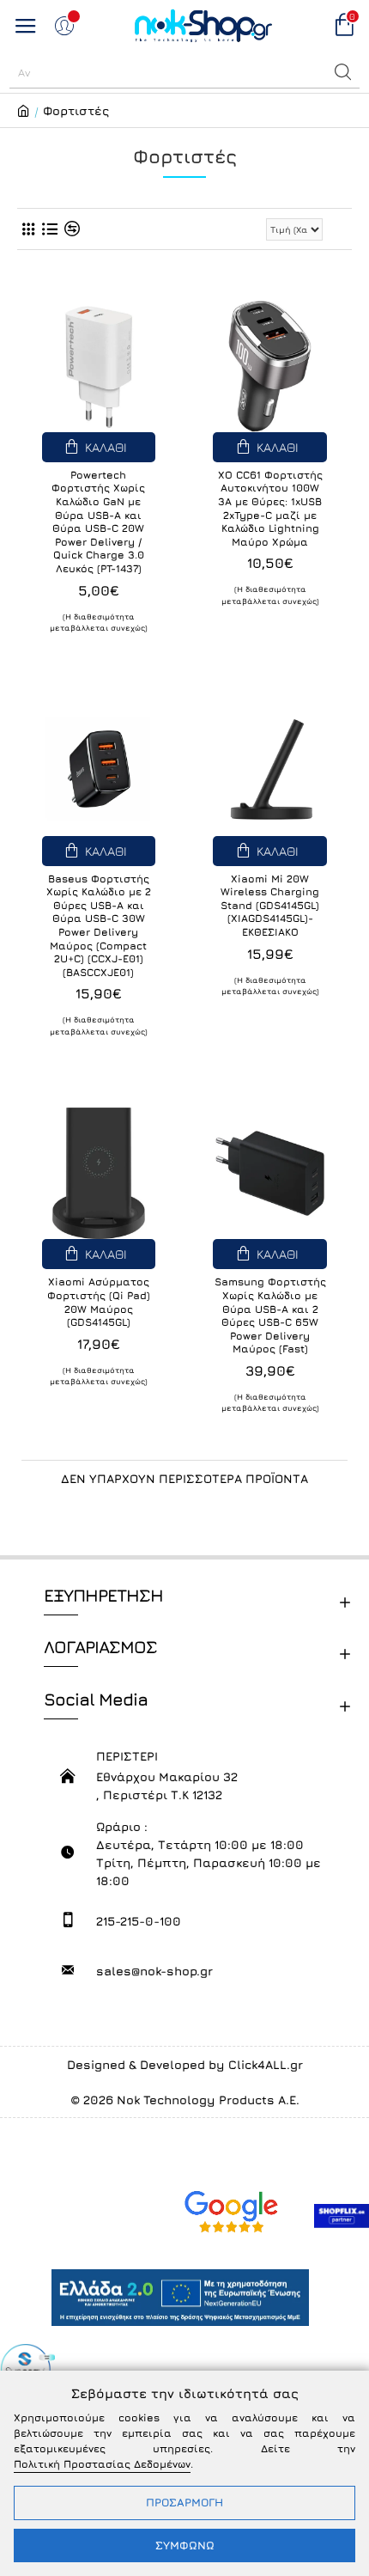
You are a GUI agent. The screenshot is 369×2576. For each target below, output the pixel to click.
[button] (343, 72)
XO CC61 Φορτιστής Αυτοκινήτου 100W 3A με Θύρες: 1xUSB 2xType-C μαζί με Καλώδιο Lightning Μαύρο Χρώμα (270, 508)
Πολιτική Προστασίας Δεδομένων (102, 2464)
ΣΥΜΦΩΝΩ (185, 2545)
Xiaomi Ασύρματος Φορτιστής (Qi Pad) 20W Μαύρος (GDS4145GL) (99, 1302)
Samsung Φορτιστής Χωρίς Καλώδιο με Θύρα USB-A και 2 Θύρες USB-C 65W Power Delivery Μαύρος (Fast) (270, 1315)
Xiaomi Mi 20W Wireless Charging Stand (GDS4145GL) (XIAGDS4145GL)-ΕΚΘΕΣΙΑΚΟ (270, 905)
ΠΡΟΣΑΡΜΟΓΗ (184, 2502)
